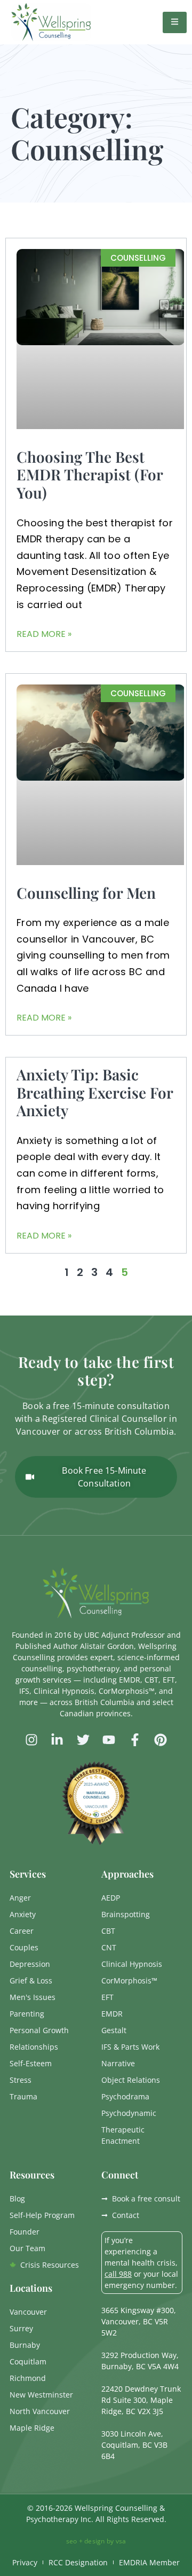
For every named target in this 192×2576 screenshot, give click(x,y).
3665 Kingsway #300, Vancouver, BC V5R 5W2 (139, 2321)
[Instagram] (31, 1740)
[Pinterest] (161, 1740)
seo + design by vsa (96, 2541)
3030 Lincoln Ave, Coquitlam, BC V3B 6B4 (134, 2445)
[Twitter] (83, 1740)
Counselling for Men (86, 893)
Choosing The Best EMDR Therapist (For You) (90, 474)
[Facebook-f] (134, 1740)
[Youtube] (109, 1740)
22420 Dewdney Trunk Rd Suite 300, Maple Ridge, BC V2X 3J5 (141, 2400)
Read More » (44, 634)
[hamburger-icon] (175, 22)
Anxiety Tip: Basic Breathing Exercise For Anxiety (95, 1092)
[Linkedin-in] (57, 1740)
